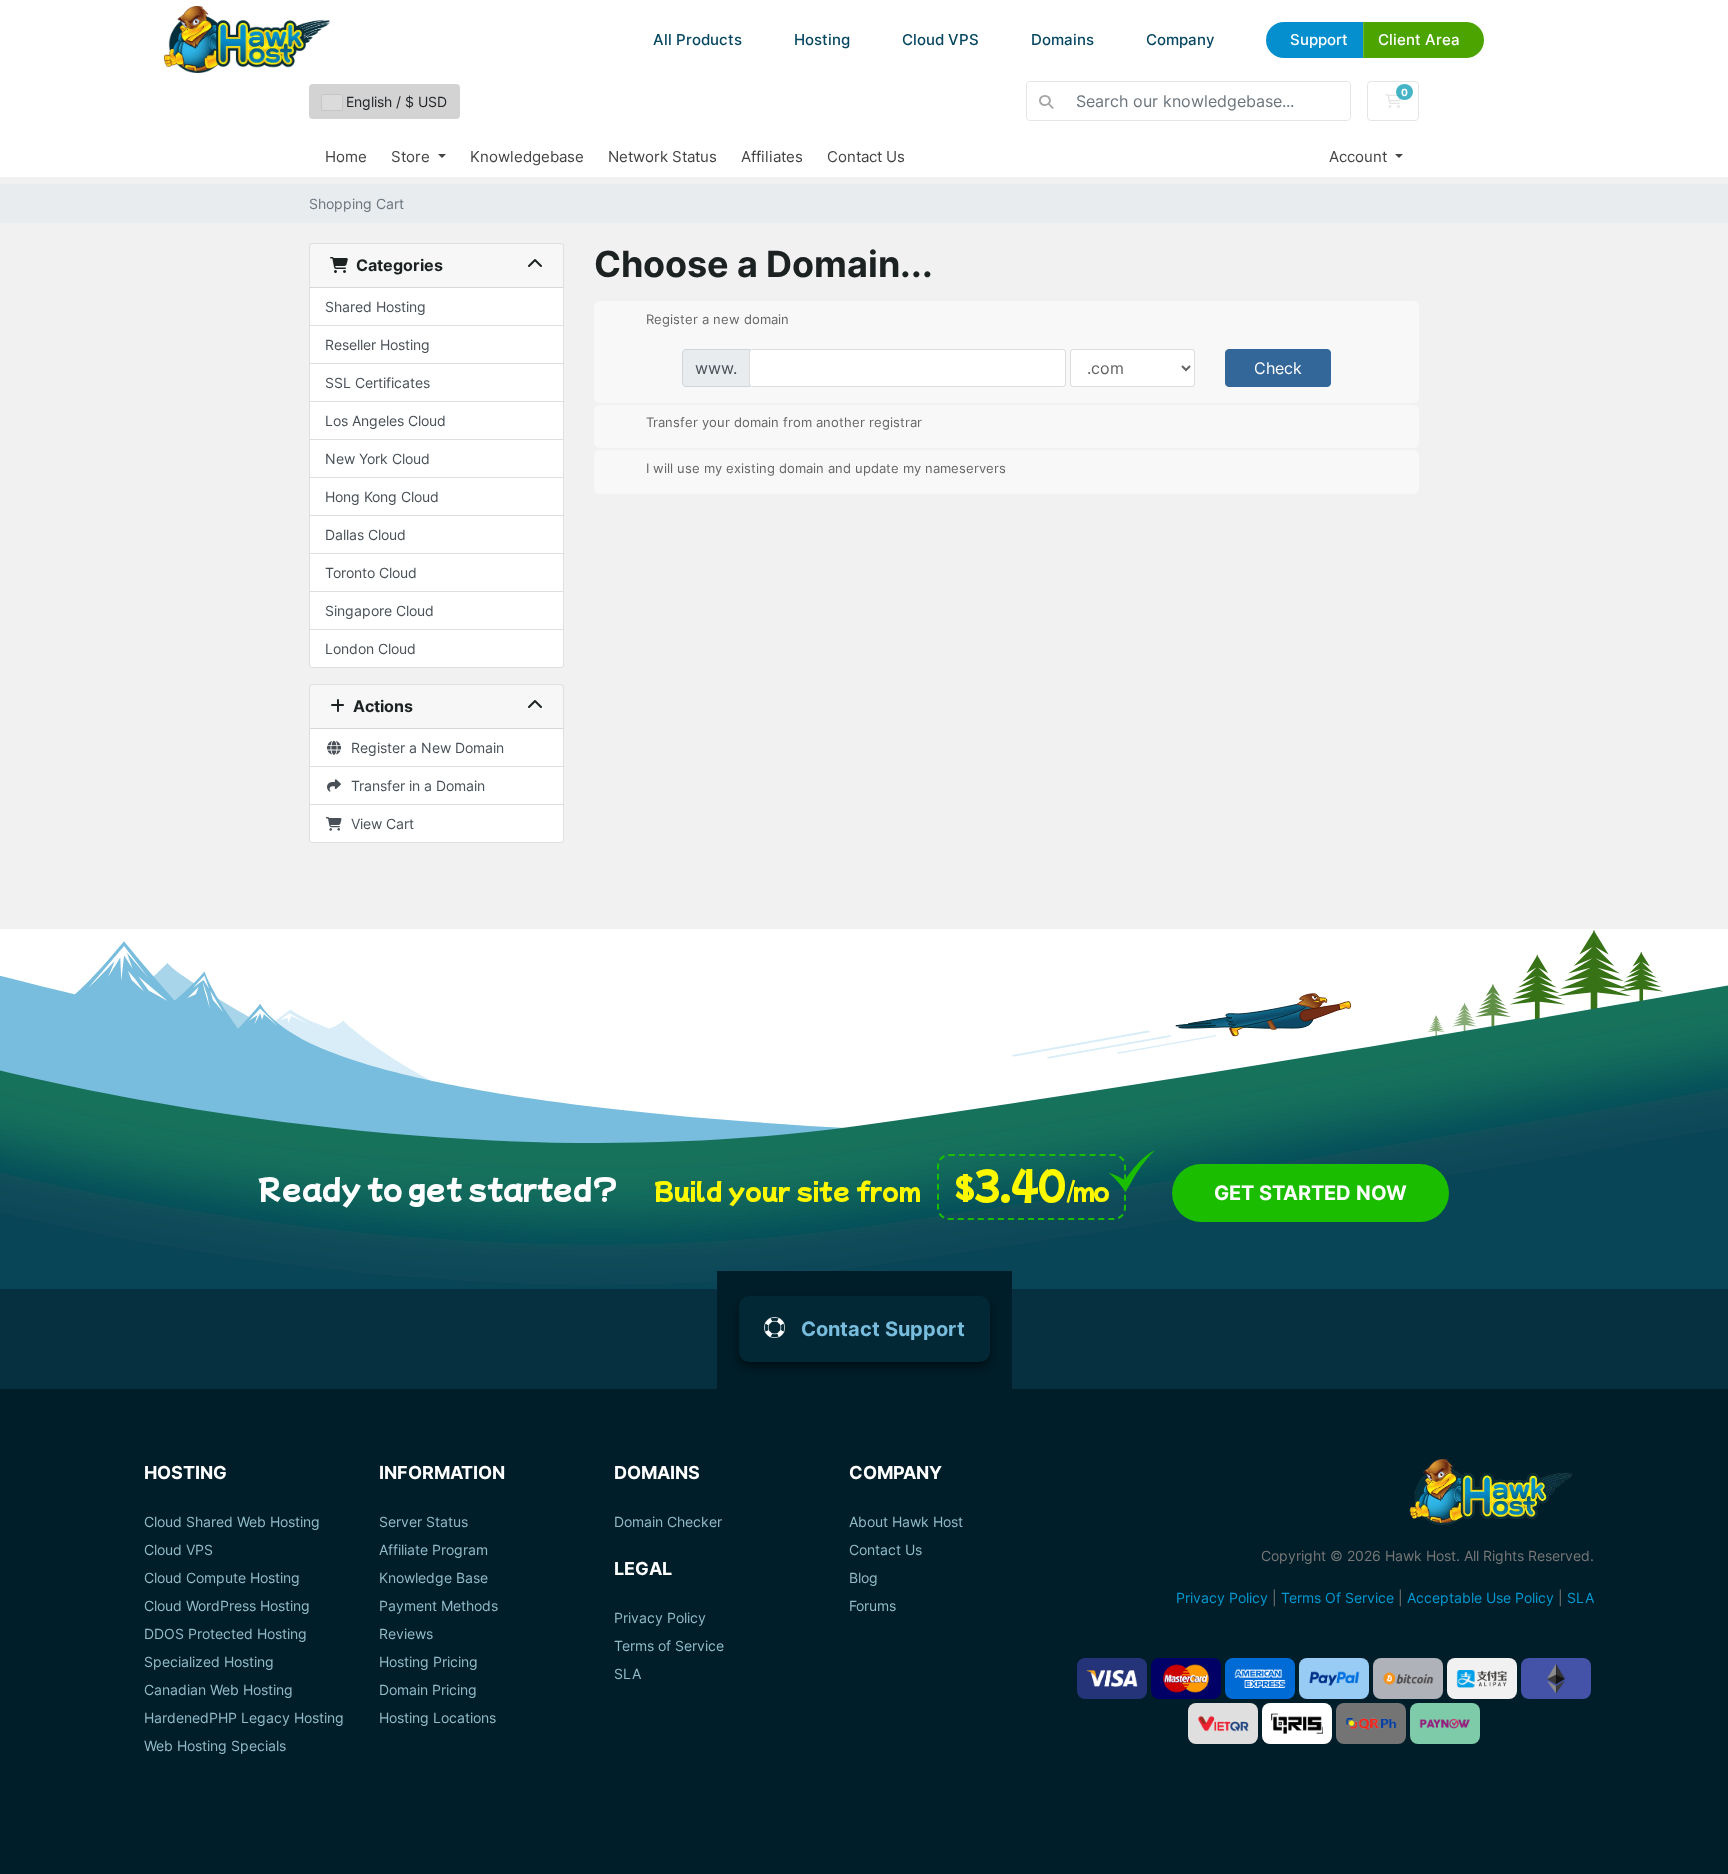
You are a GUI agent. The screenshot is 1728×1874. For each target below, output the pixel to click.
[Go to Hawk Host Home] (247, 39)
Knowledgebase (527, 156)
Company (1180, 39)
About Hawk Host (906, 1522)
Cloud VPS (940, 39)
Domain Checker (668, 1522)
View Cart (378, 823)
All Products (697, 39)
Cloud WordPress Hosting (227, 1606)
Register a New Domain (423, 747)
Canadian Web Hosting (218, 1690)
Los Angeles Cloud (385, 420)
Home (346, 156)
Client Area (1419, 39)
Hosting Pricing (428, 1662)
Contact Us (866, 156)
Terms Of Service (1337, 1597)
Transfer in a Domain (414, 785)
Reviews (406, 1634)
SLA (627, 1674)
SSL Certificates (377, 382)
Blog (863, 1578)
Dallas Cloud (365, 534)
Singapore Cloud (379, 610)
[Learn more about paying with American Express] (1260, 1678)
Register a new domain (717, 318)
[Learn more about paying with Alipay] (1482, 1678)
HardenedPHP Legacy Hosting (244, 1718)
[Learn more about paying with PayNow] (1445, 1723)
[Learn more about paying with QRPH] (1371, 1723)
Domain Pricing (428, 1690)
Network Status (662, 156)
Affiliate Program (433, 1550)
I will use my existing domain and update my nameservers (826, 467)
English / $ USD (394, 101)
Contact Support (883, 1329)
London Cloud (370, 648)
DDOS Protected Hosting (225, 1634)
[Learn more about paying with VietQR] (1223, 1723)
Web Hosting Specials (215, 1746)
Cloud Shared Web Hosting (232, 1522)
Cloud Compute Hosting (222, 1578)
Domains (1062, 39)
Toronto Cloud (371, 572)
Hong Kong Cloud (382, 496)
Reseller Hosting (377, 344)
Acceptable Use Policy (1480, 1597)
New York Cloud (377, 458)
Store (412, 156)
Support (1319, 39)
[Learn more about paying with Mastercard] (1186, 1678)
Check (1278, 368)
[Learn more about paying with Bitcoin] (1408, 1678)
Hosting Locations (437, 1718)
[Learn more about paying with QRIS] (1297, 1723)
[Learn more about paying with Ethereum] (1556, 1678)
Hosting (822, 39)
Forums (872, 1606)
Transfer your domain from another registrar (784, 422)
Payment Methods (438, 1606)
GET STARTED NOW (1310, 1193)
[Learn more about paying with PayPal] (1334, 1678)
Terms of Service (669, 1646)
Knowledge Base (433, 1578)
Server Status (423, 1522)
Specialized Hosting (209, 1662)
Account (1360, 156)
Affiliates (772, 156)
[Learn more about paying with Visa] (1112, 1678)
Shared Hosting (375, 306)
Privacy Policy (660, 1618)
